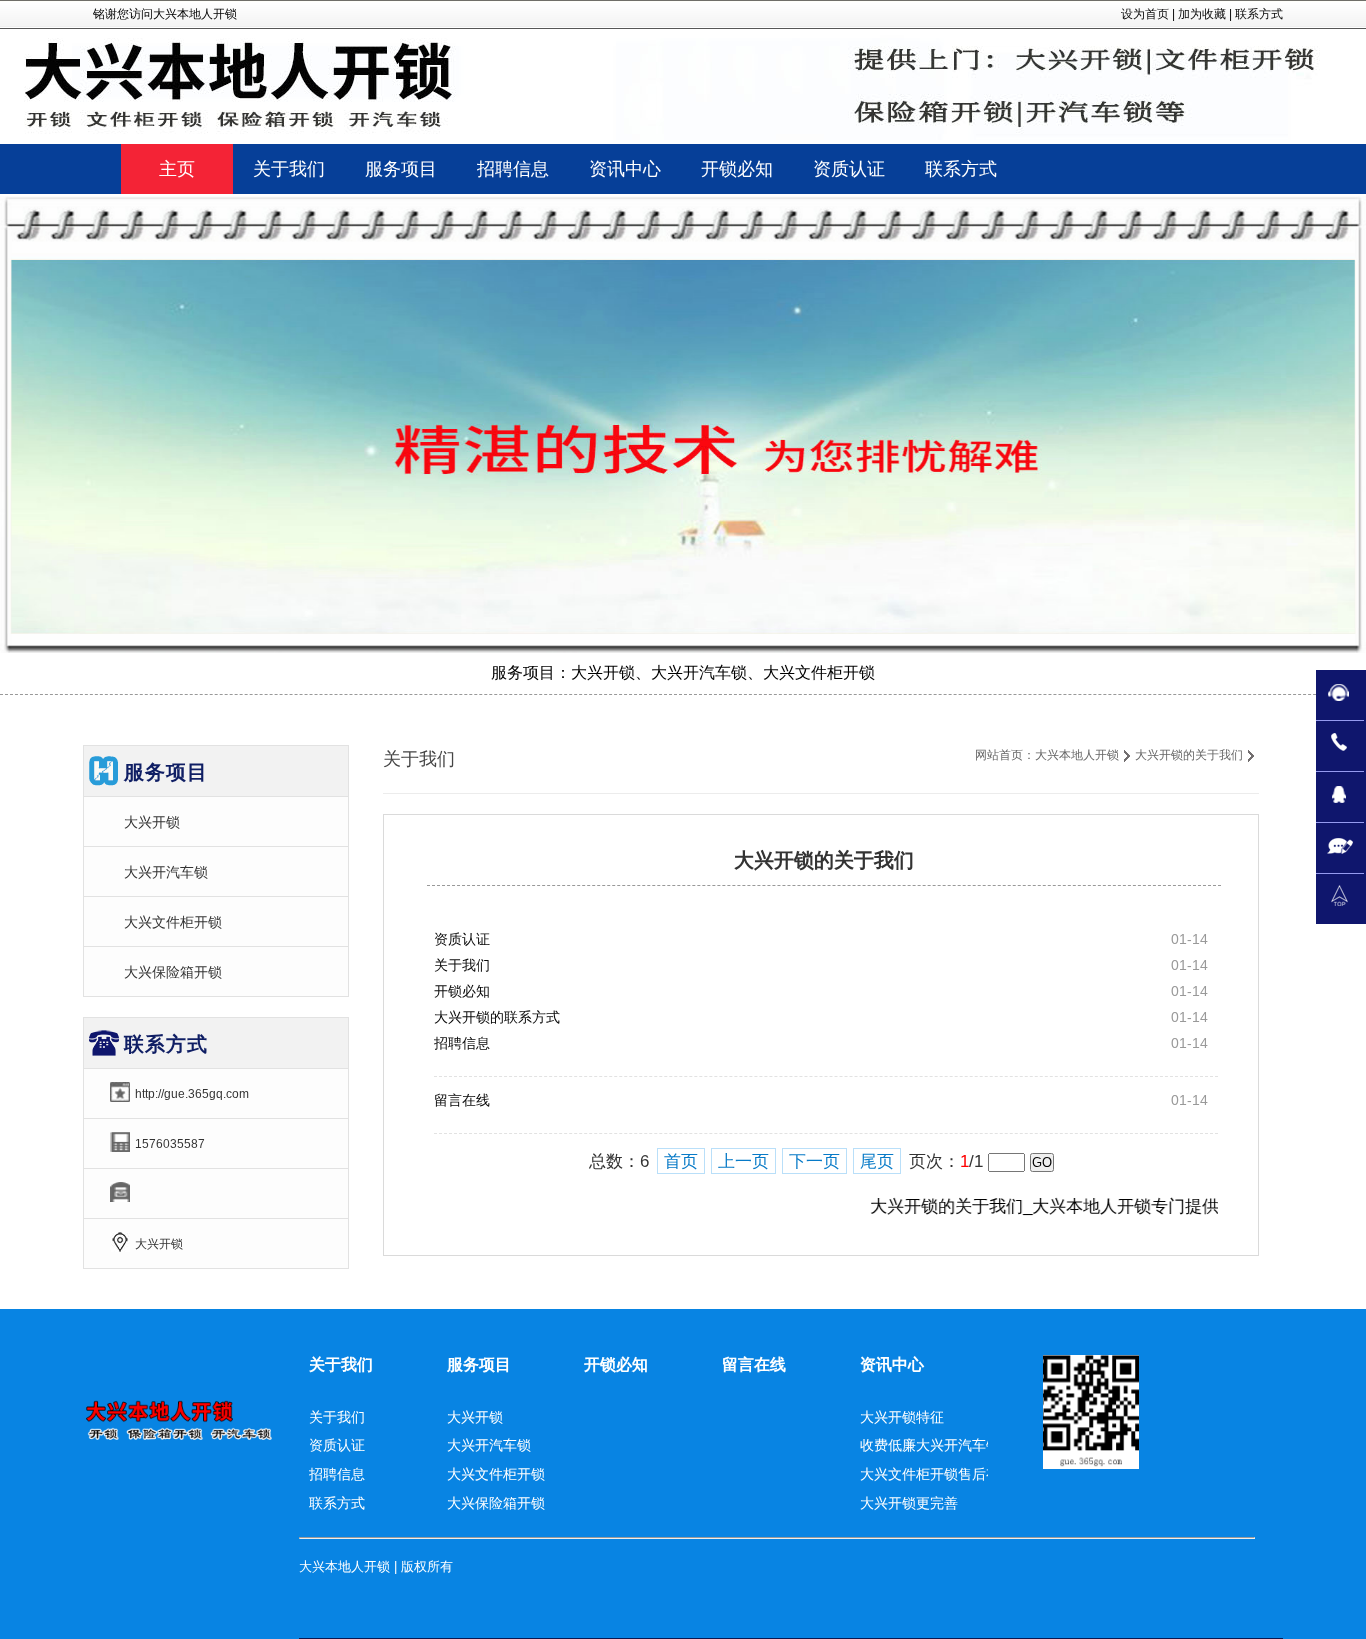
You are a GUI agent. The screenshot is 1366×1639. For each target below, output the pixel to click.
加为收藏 (1202, 14)
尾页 (877, 1161)
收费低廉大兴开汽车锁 (930, 1445)
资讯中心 (892, 1364)
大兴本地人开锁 (1077, 755)
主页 (177, 169)
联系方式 (1259, 14)
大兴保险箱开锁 (173, 972)
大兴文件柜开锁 (173, 922)
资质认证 (462, 939)
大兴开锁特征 (902, 1417)
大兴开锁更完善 (909, 1503)
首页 (681, 1161)
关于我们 (462, 965)
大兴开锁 (152, 822)
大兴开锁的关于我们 (1189, 755)
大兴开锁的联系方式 (497, 1017)
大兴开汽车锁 (166, 872)
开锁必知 (462, 991)
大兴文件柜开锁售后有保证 (944, 1474)
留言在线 (462, 1100)
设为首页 (1145, 14)
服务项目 (479, 1364)
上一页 (743, 1161)
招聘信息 (462, 1043)
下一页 (814, 1161)
